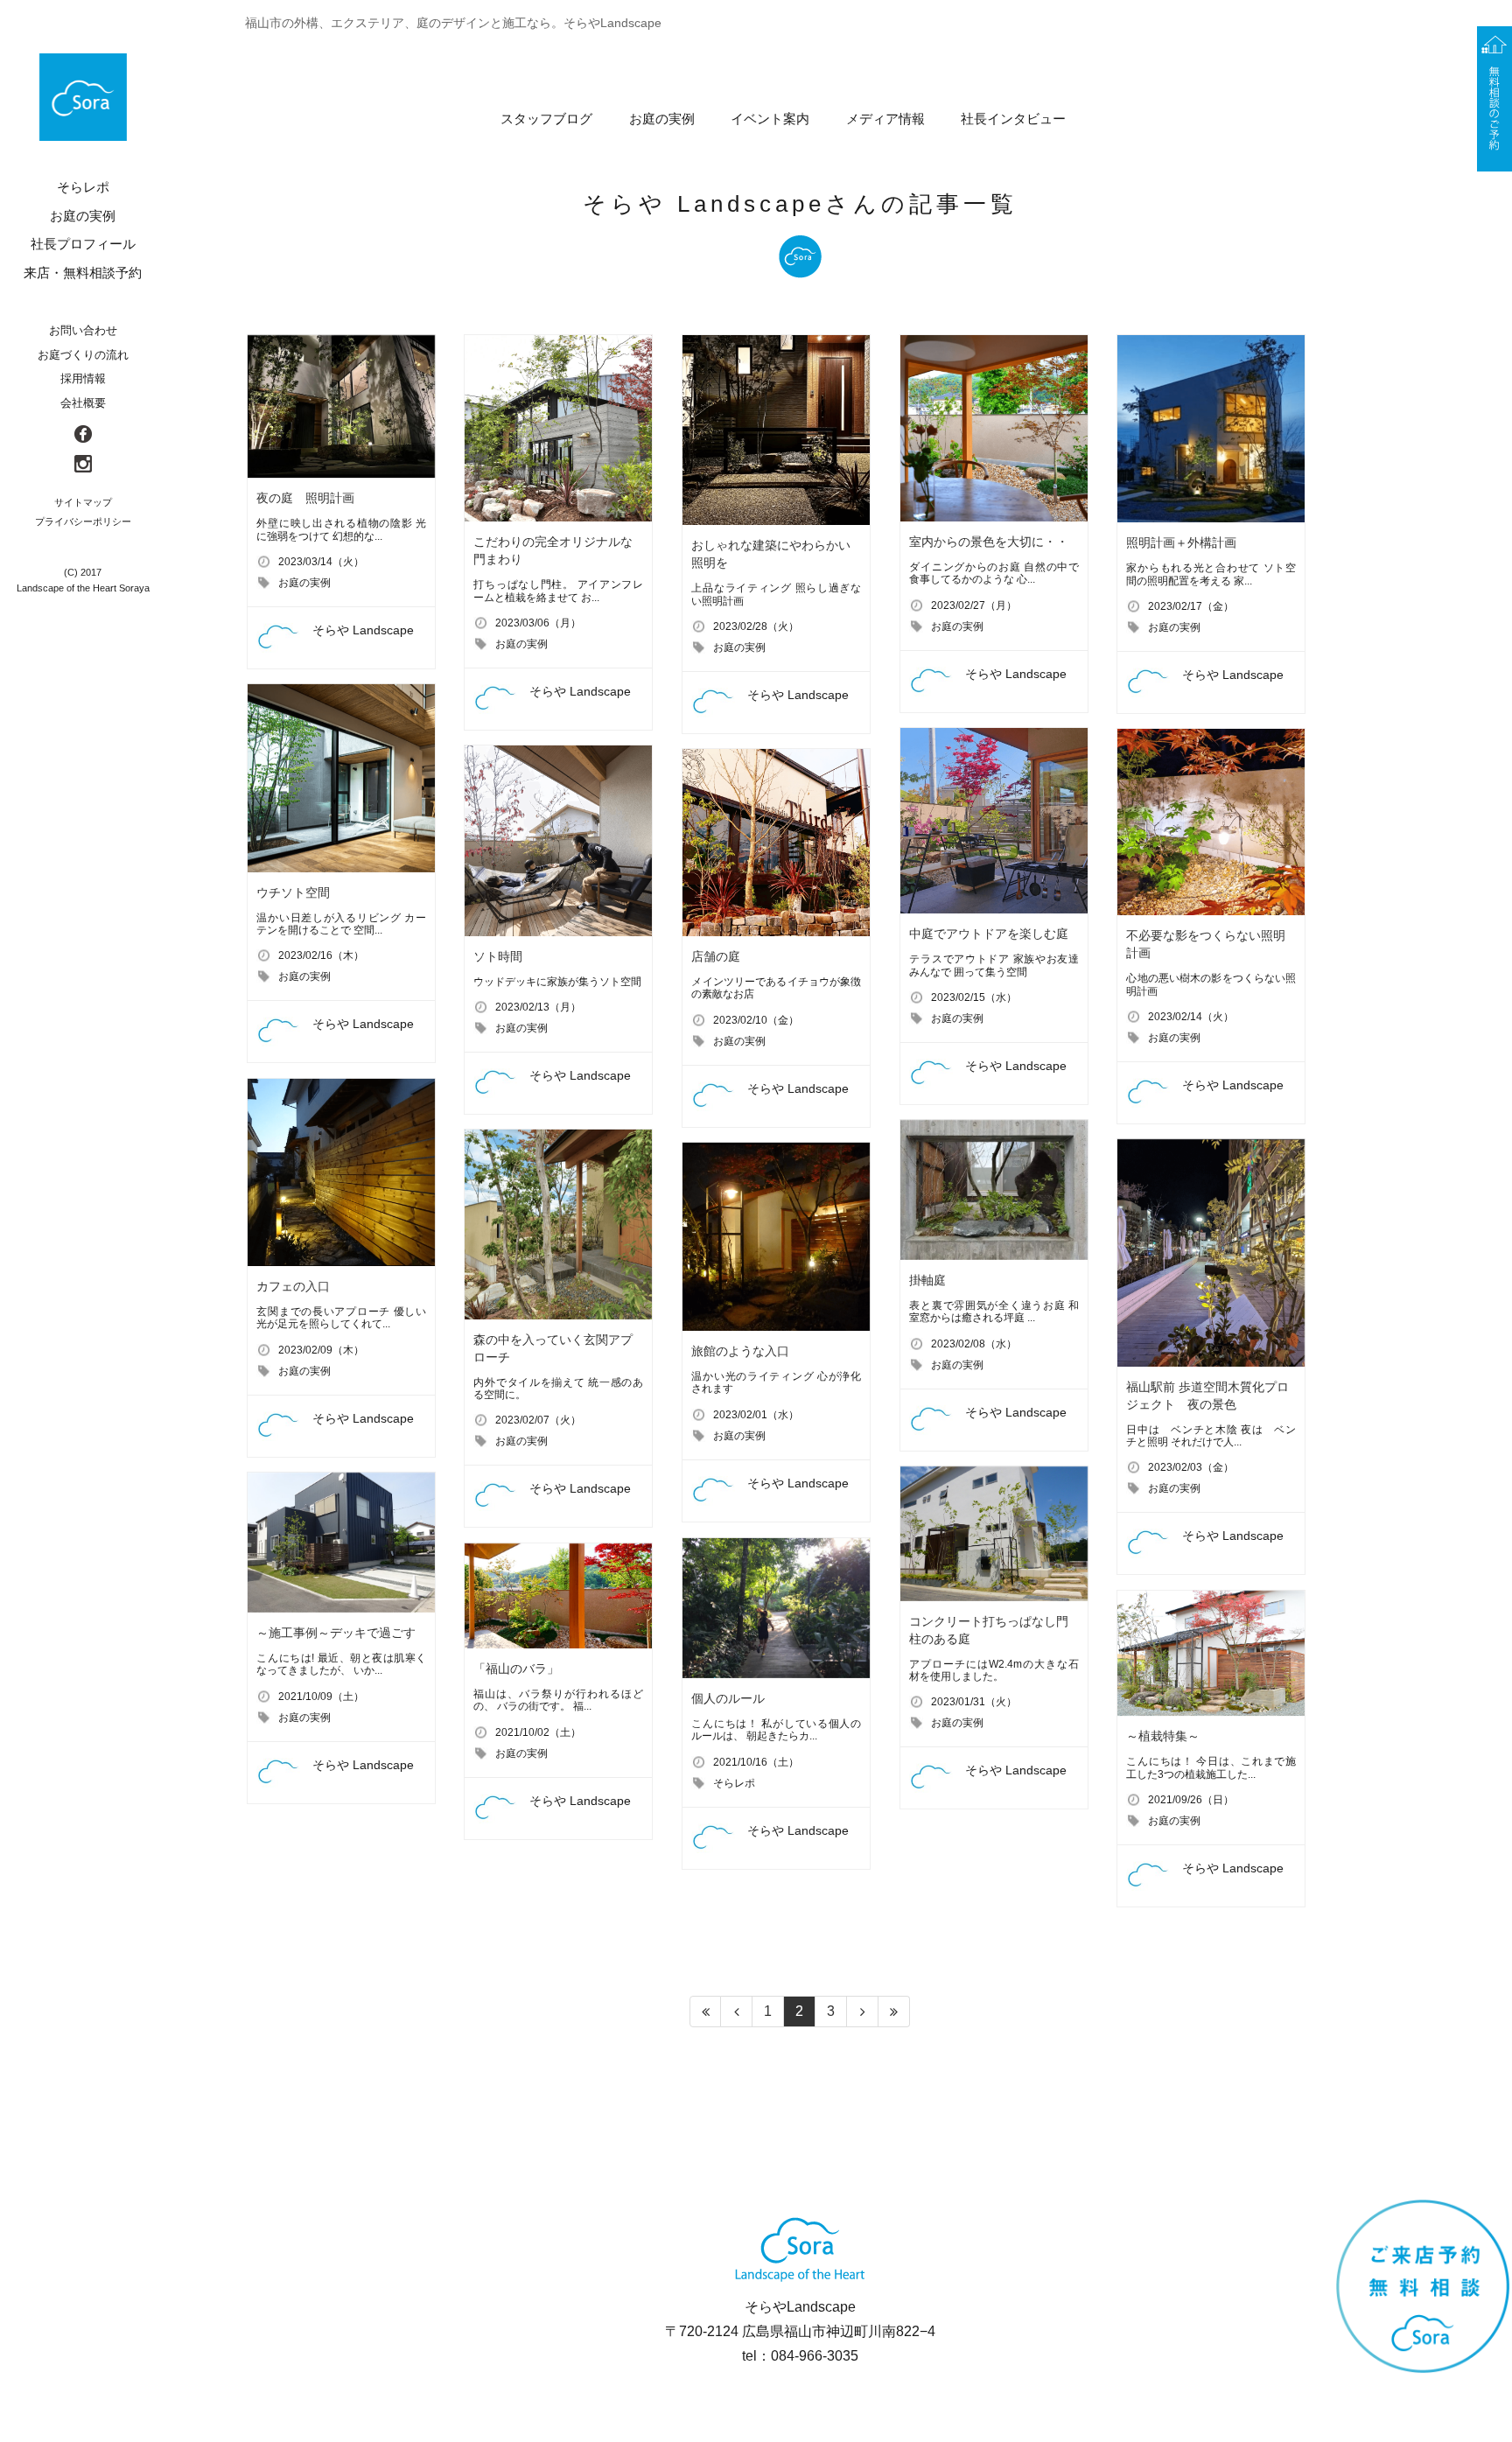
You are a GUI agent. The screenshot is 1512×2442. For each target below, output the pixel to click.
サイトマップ (83, 502)
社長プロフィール (83, 244)
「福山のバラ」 (516, 1669)
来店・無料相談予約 (83, 273)
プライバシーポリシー (83, 521)
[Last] (894, 2012)
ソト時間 (498, 956)
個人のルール (728, 1698)
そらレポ (734, 1783)
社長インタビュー (1013, 119)
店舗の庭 (716, 956)
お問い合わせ (83, 330)
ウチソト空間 (293, 892)
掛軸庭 (927, 1280)
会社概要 (83, 403)
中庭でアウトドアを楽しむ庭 (989, 934)
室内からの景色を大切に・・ (989, 542)
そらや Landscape (363, 630)
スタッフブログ (546, 119)
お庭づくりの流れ (83, 355)
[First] (705, 2012)
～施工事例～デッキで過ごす (336, 1633)
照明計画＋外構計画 (1181, 542)
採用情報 (83, 378)
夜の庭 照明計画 (305, 498)
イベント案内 (770, 119)
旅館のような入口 (740, 1351)
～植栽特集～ (1163, 1736)
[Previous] (737, 2012)
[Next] (863, 2012)
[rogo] (83, 97)
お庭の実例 (662, 119)
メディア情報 (885, 119)
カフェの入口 (293, 1286)
